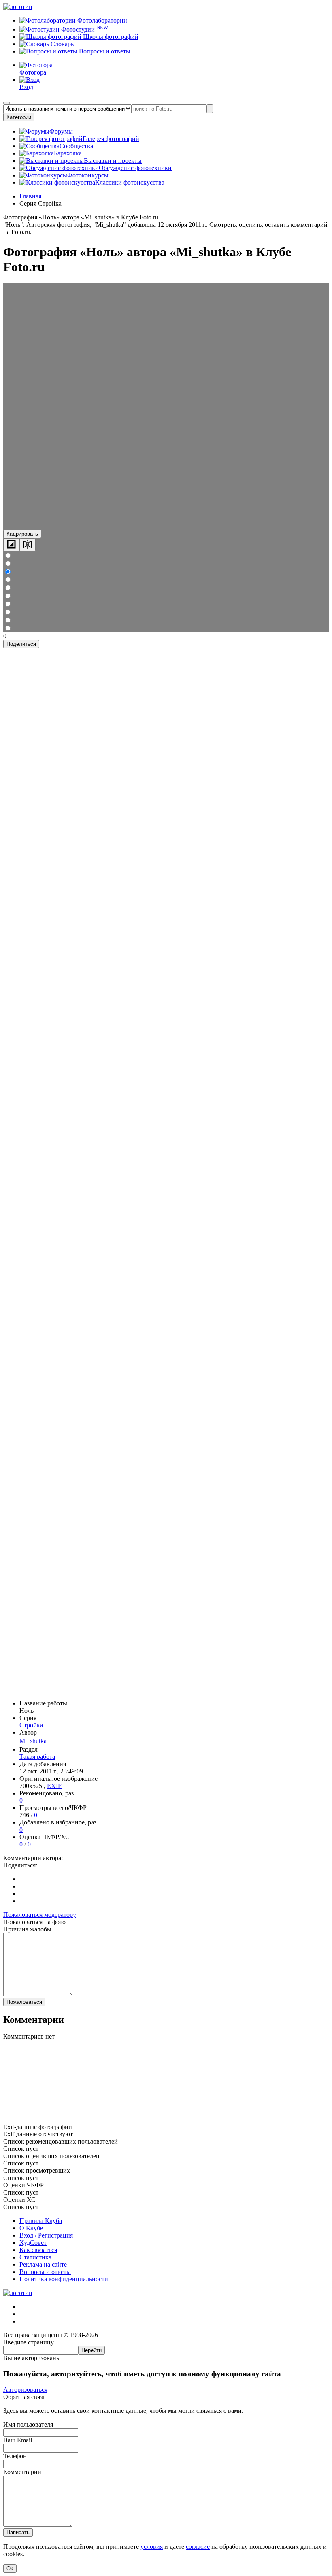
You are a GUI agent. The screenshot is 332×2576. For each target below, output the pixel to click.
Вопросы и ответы (104, 51)
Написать (18, 2532)
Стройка (31, 1725)
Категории (19, 117)
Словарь (61, 44)
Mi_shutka (33, 1741)
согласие (198, 2547)
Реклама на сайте (43, 2264)
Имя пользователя (28, 2424)
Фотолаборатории (101, 20)
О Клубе (31, 2228)
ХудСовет (33, 2243)
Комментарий (22, 2472)
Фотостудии (84, 29)
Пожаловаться (24, 2002)
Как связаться (38, 2250)
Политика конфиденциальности (64, 2279)
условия (152, 2547)
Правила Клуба (41, 2221)
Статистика (35, 2257)
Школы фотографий (110, 37)
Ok (10, 2569)
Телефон (15, 2456)
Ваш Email (18, 2440)
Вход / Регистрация (46, 2235)
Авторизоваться (25, 2390)
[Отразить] (28, 545)
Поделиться (21, 644)
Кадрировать (22, 534)
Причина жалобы (27, 1929)
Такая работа (37, 1757)
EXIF (54, 1786)
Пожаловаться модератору (40, 1915)
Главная (30, 196)
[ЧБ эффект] (11, 545)
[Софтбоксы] (166, 2119)
